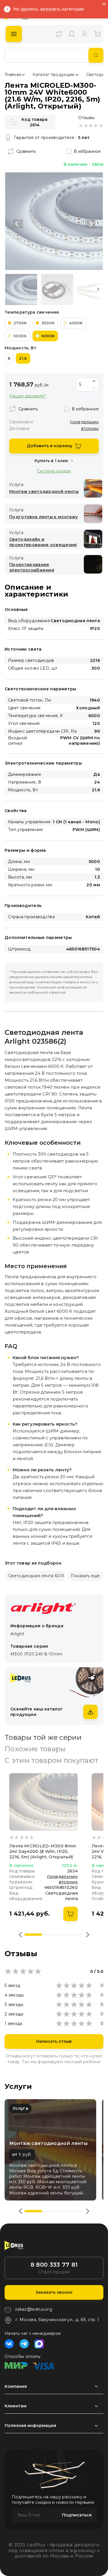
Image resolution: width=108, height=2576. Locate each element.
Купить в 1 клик (51, 461)
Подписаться (77, 2515)
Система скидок (54, 471)
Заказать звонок (54, 2292)
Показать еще (85, 1576)
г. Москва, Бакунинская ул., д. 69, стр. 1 (57, 2320)
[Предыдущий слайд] (18, 224)
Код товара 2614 (35, 122)
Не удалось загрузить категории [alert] (49, 9)
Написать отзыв (54, 2041)
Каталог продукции (53, 75)
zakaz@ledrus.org (34, 2309)
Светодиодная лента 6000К (39, 1576)
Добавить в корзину (50, 446)
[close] (104, 4)
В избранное (87, 151)
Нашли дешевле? (28, 396)
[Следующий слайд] (90, 224)
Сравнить (26, 151)
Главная (13, 75)
